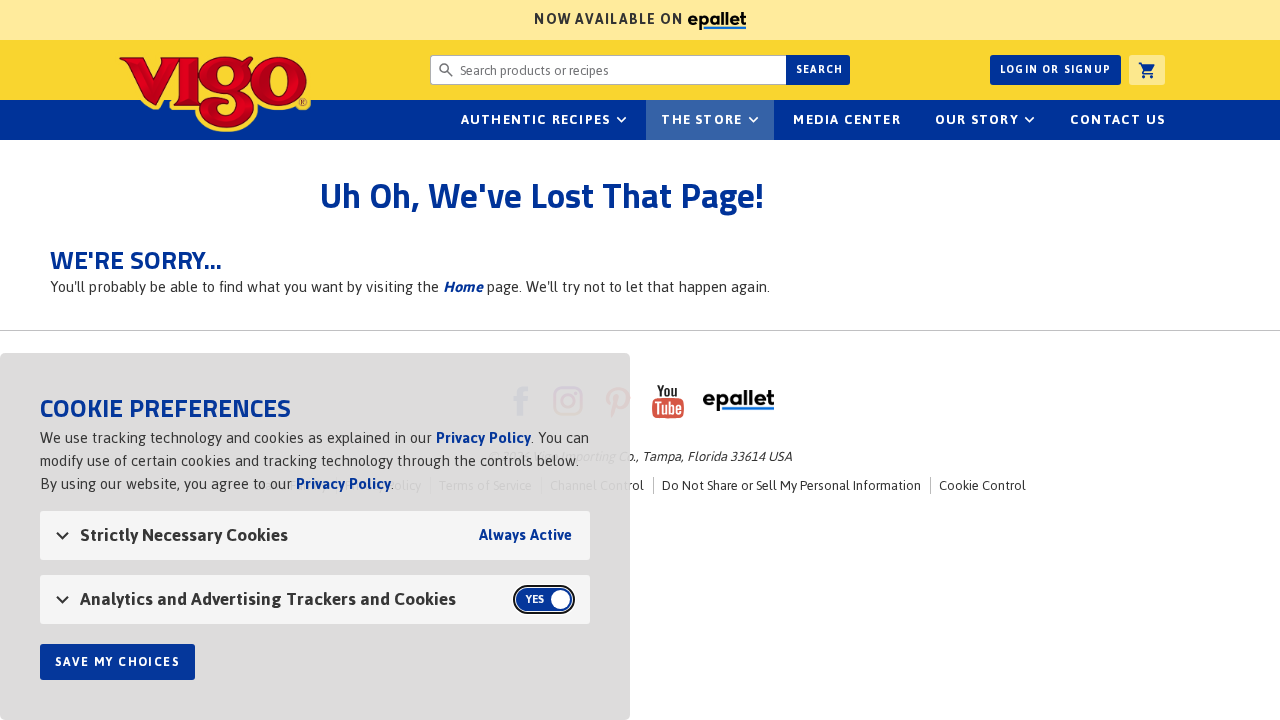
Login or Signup (1055, 69)
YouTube (668, 401)
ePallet (738, 401)
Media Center (846, 119)
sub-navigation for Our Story (1030, 120)
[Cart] (1147, 70)
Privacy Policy (483, 437)
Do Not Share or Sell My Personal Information (791, 485)
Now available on (344, 19)
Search (819, 69)
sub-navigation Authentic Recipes (621, 120)
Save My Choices (117, 662)
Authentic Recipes (535, 119)
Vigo (213, 92)
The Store (701, 119)
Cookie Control (982, 485)
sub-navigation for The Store (753, 120)
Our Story (977, 119)
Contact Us (1117, 119)
